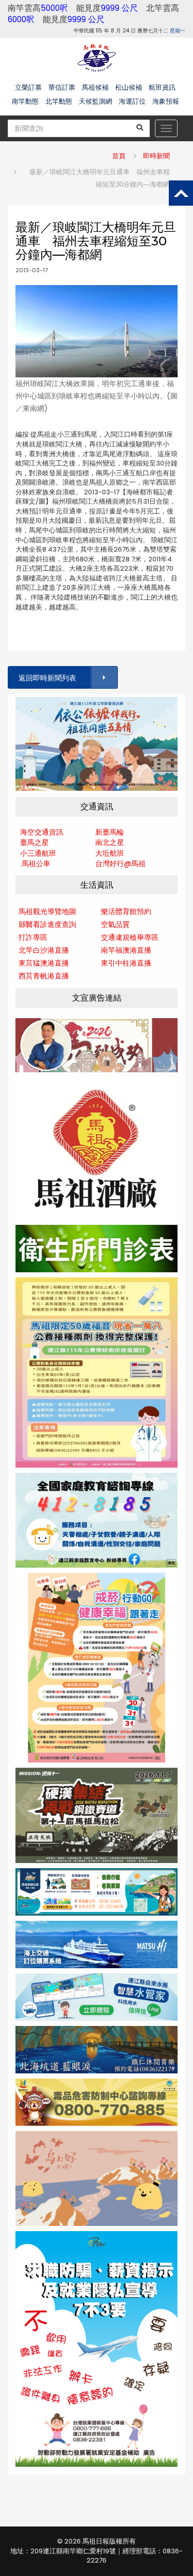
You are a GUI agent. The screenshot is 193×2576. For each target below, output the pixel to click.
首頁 (119, 156)
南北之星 (110, 842)
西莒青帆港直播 (44, 976)
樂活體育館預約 (126, 911)
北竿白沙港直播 (44, 950)
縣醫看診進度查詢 (47, 924)
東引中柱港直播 (126, 963)
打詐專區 (33, 937)
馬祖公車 (36, 863)
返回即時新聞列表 (47, 678)
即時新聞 (156, 156)
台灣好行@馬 (117, 863)
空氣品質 (115, 924)
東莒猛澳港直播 (44, 963)
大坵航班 (110, 853)
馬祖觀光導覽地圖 (47, 911)
